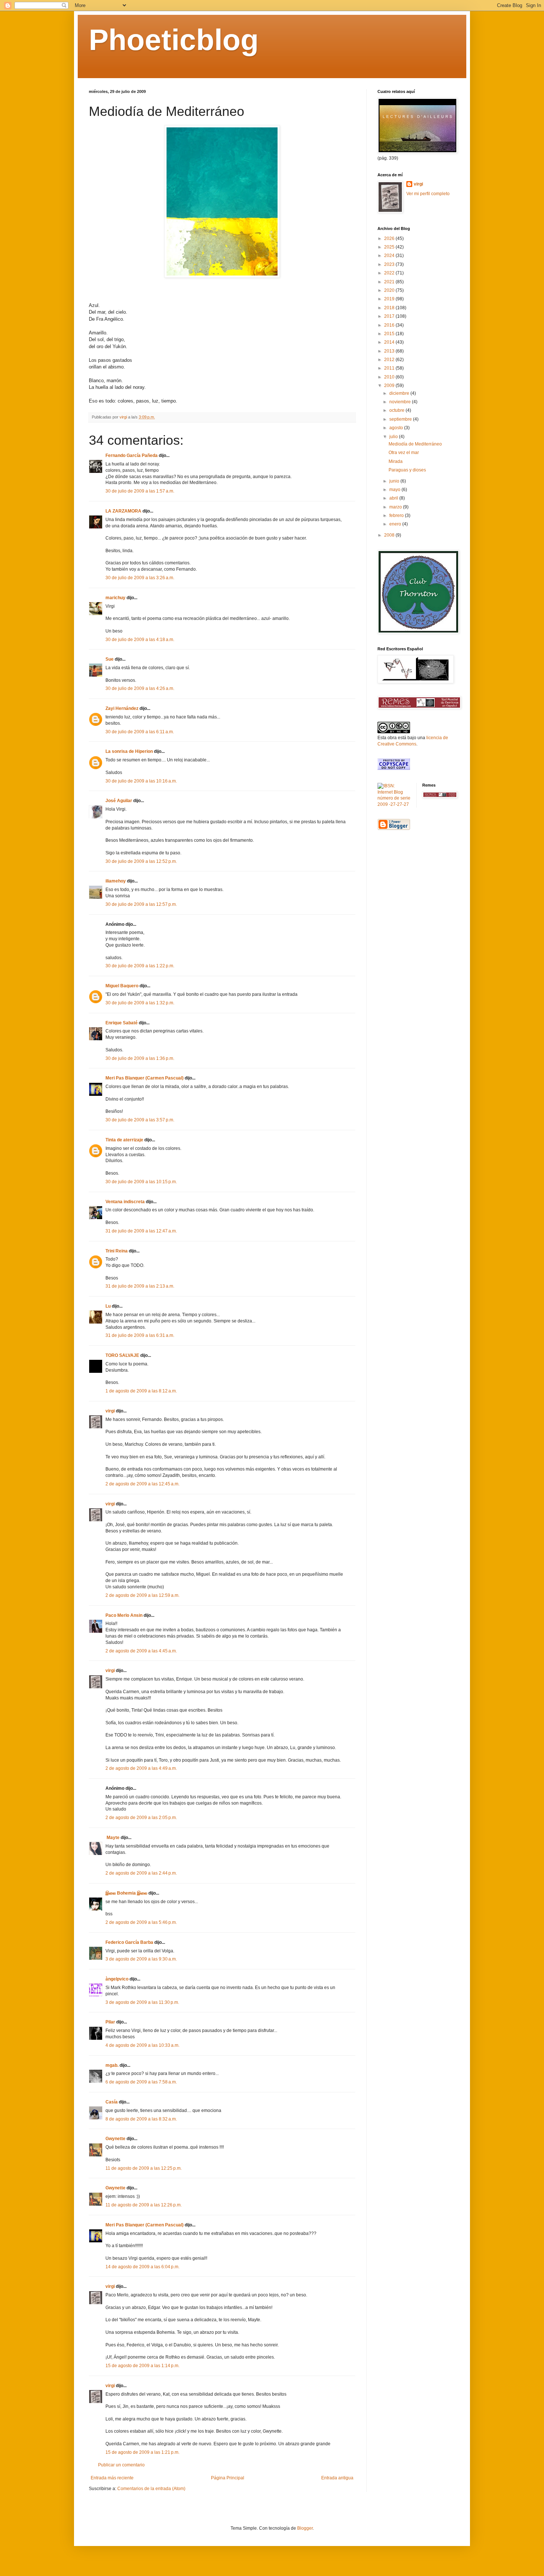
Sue (110, 659)
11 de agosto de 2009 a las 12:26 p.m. (144, 2205)
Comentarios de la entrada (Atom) (151, 2489)
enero (396, 524)
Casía (112, 2102)
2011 (390, 368)
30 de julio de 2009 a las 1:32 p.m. (140, 1003)
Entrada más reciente (112, 2478)
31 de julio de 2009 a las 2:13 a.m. (140, 1286)
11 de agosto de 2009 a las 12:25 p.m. (144, 2168)
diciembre (400, 393)
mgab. (112, 2065)
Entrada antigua (337, 2478)
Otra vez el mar (404, 453)
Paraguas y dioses (407, 470)
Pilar (110, 2022)
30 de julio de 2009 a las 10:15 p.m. (141, 1182)
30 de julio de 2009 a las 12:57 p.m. (141, 904)
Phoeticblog (174, 40)
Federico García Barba (129, 1942)
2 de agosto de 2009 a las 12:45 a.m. (142, 1484)
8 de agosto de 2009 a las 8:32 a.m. (141, 2119)
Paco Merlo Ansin (124, 1615)
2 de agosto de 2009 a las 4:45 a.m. (141, 1651)
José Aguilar (119, 801)
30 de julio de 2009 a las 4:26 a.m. (140, 688)
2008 (390, 535)
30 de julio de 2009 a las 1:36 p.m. (140, 1058)
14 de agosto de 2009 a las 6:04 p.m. (142, 2267)
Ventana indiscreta (125, 1202)
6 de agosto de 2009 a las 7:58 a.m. (141, 2082)
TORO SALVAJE (122, 1355)
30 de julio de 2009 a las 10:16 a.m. (141, 781)
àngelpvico (117, 1979)
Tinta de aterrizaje (124, 1140)
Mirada (396, 461)
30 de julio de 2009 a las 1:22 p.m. (140, 966)
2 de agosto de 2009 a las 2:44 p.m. (141, 1873)
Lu (108, 1306)
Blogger (305, 2528)
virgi (110, 1411)
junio (395, 481)
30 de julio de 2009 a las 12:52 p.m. (141, 861)
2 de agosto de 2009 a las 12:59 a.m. (142, 1595)
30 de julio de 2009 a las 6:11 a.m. (140, 732)
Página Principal (228, 2478)
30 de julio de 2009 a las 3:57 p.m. (140, 1120)
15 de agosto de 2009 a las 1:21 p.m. (142, 2452)
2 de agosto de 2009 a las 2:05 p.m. (141, 1818)
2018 (390, 308)
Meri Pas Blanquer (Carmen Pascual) (145, 1078)
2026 (390, 238)
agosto (397, 428)
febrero (397, 515)
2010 (390, 377)
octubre (397, 410)
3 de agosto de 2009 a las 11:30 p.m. (142, 2002)
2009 (390, 386)
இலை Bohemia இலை (126, 1893)
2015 (390, 334)
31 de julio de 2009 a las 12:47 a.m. (141, 1231)
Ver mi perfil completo (428, 194)
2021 (390, 282)
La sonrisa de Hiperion (129, 751)
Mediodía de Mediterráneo (415, 444)
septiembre (401, 419)
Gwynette (115, 2139)
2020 (390, 290)
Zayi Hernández (122, 708)
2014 (390, 342)
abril (394, 498)
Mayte (113, 1838)
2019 (390, 299)
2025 (390, 247)
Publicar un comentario (121, 2465)
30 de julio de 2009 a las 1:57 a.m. (140, 491)
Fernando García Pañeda (132, 456)
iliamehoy (116, 881)
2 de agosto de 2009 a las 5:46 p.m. (141, 1922)
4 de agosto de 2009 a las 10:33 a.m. (142, 2045)
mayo (395, 490)
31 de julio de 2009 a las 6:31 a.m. (140, 1335)
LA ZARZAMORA (123, 511)
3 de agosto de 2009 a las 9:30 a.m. (141, 1959)
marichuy (115, 598)
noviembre (401, 402)
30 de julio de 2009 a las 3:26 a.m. (140, 578)
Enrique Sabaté (122, 1023)
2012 (390, 360)
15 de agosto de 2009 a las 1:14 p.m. (142, 2366)
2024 (390, 256)
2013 (390, 351)
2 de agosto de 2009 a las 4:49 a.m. (141, 1768)
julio (394, 437)
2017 (390, 316)
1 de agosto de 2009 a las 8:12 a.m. (141, 1391)
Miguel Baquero (122, 986)
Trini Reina (117, 1251)
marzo (396, 507)
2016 (390, 325)
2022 (390, 273)
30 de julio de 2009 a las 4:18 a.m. (140, 640)
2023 (390, 264)
